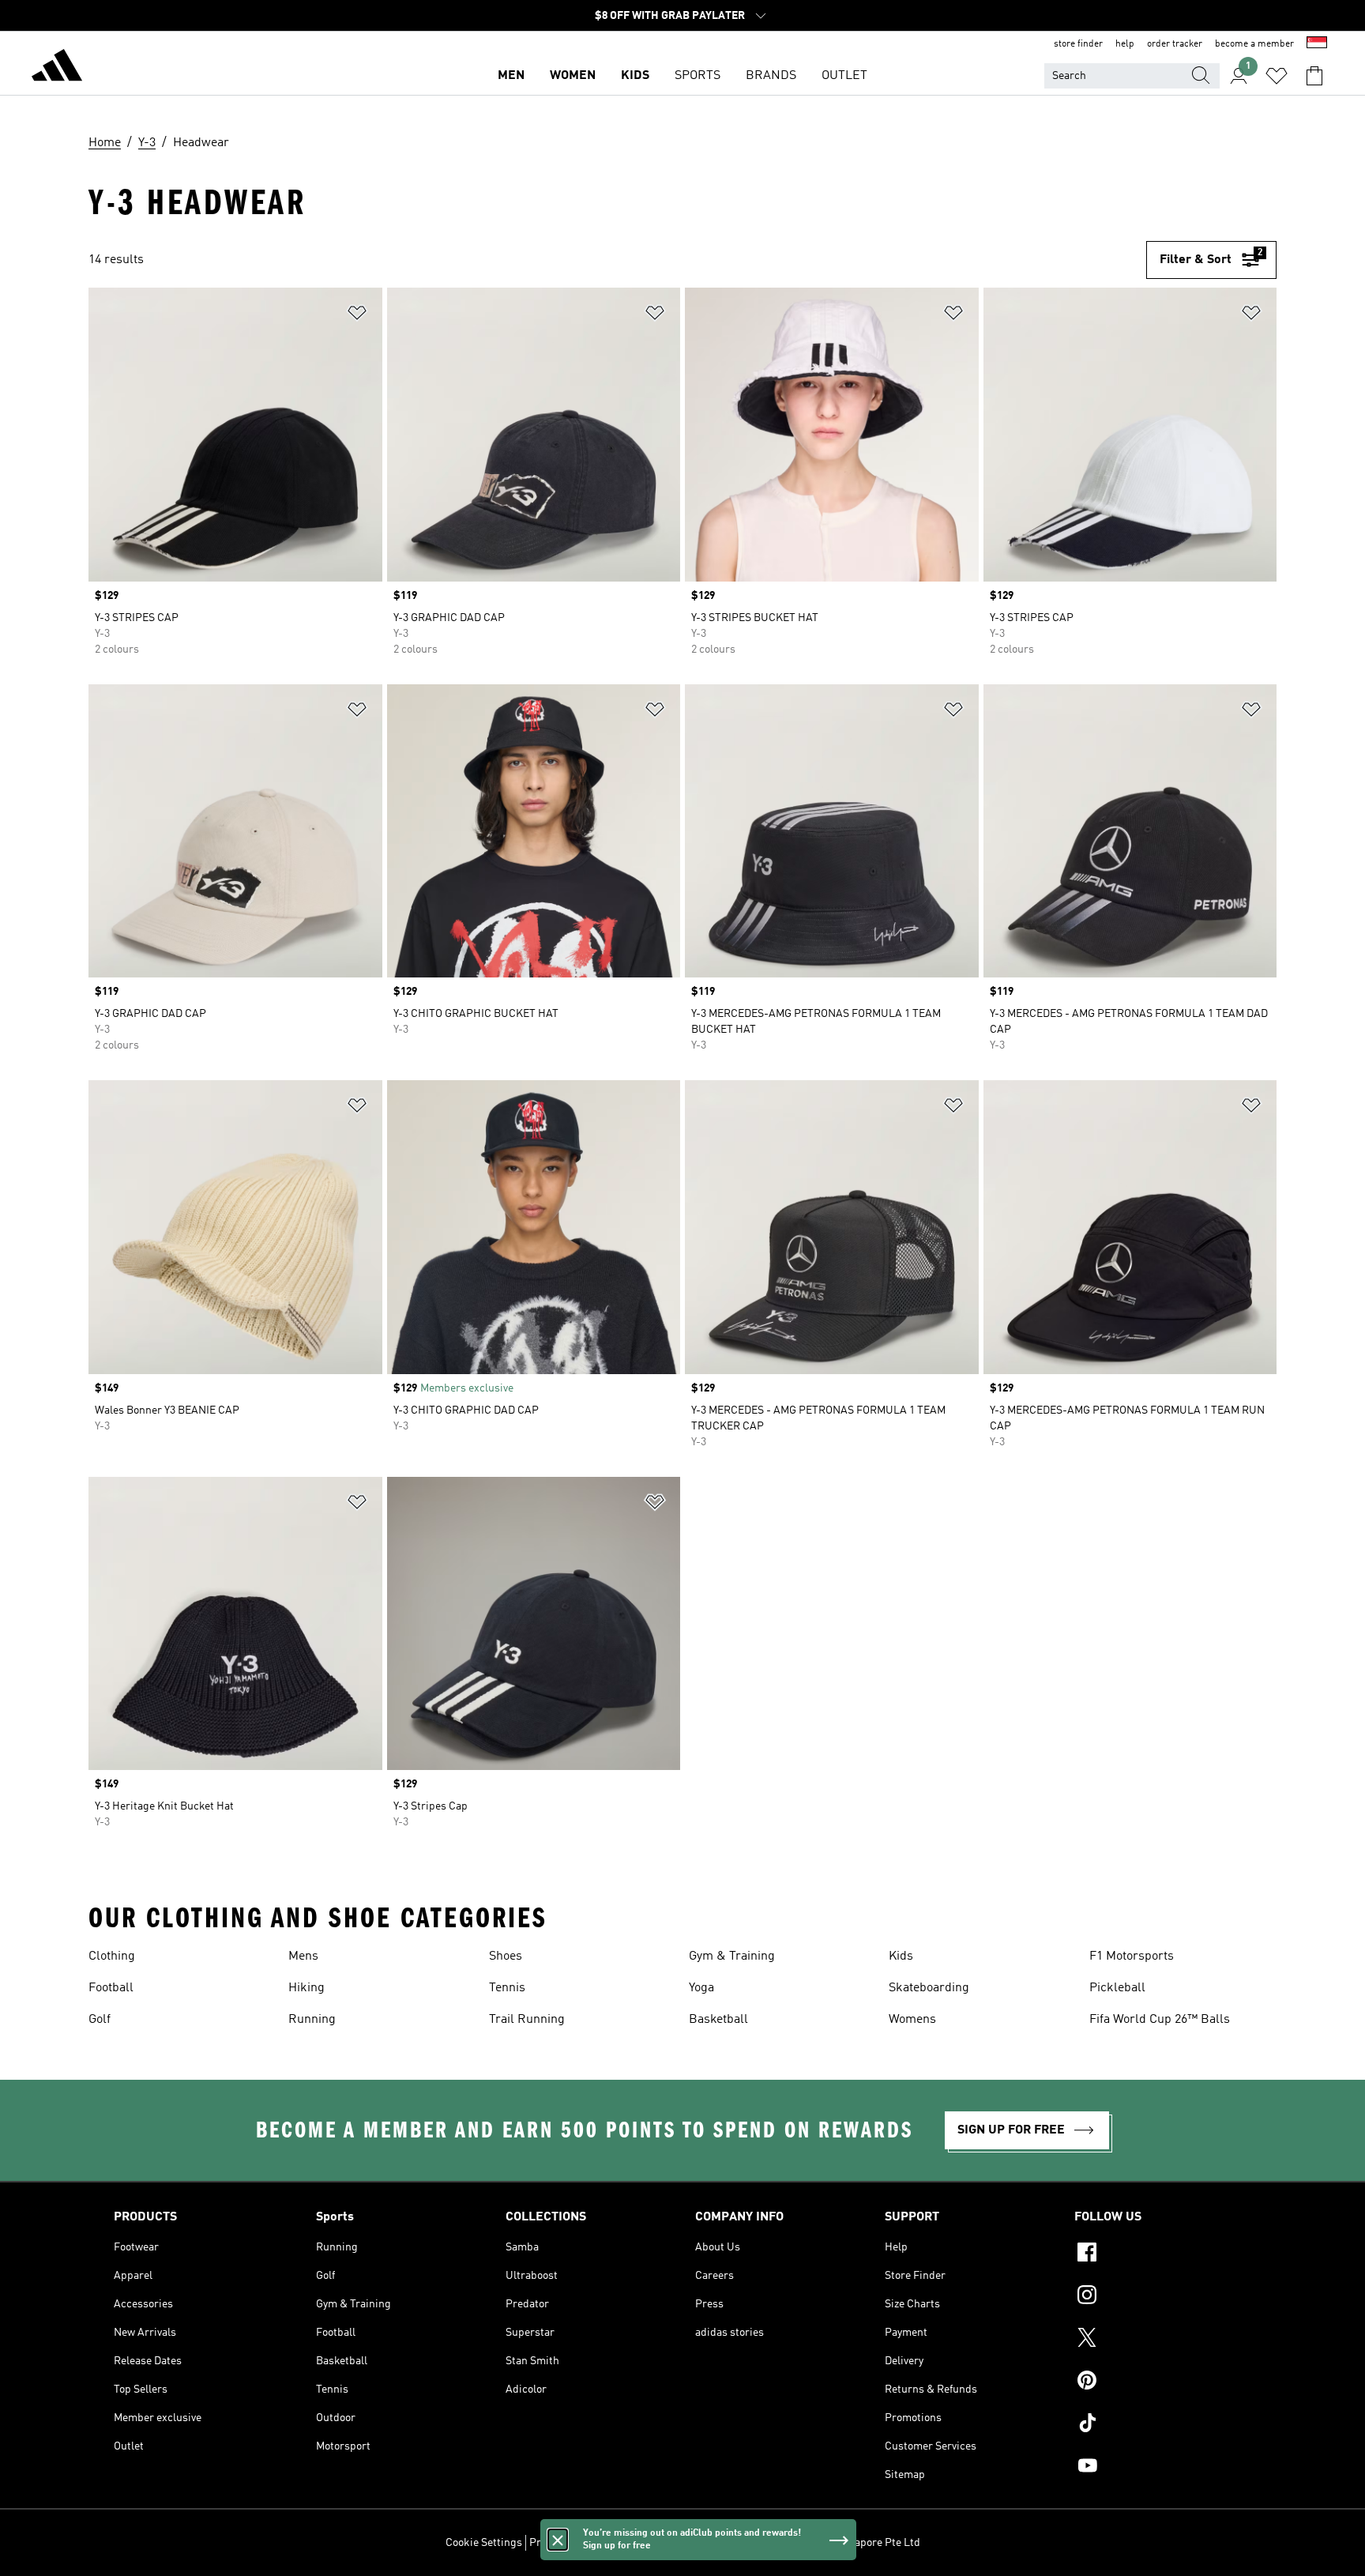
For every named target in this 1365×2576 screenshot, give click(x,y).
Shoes (506, 1956)
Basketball (718, 2020)
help (1125, 44)
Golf (100, 2020)
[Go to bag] (1314, 76)
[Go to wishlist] (1277, 76)
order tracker (1175, 44)
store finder (1078, 44)
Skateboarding (929, 1988)
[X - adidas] (1163, 2340)
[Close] (558, 2540)
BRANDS (771, 76)
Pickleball (1117, 1988)
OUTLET (844, 76)
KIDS (635, 76)
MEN (511, 76)
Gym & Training (732, 1956)
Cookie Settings (484, 2543)
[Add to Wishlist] (357, 316)
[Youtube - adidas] (1163, 2468)
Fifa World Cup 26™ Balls (1160, 2020)
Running (312, 2020)
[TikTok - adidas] (1163, 2425)
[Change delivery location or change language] (1317, 44)
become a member (1254, 44)
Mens (303, 1956)
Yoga (701, 1988)
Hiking (306, 1988)
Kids (901, 1956)
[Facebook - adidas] (1163, 2254)
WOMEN (573, 76)
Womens (912, 2020)
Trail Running (527, 2020)
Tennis (507, 1988)
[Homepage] (57, 68)
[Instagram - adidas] (1163, 2297)
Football (111, 1988)
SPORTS (698, 76)
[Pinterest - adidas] (1163, 2382)
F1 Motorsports (1132, 1956)
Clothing (112, 1956)
